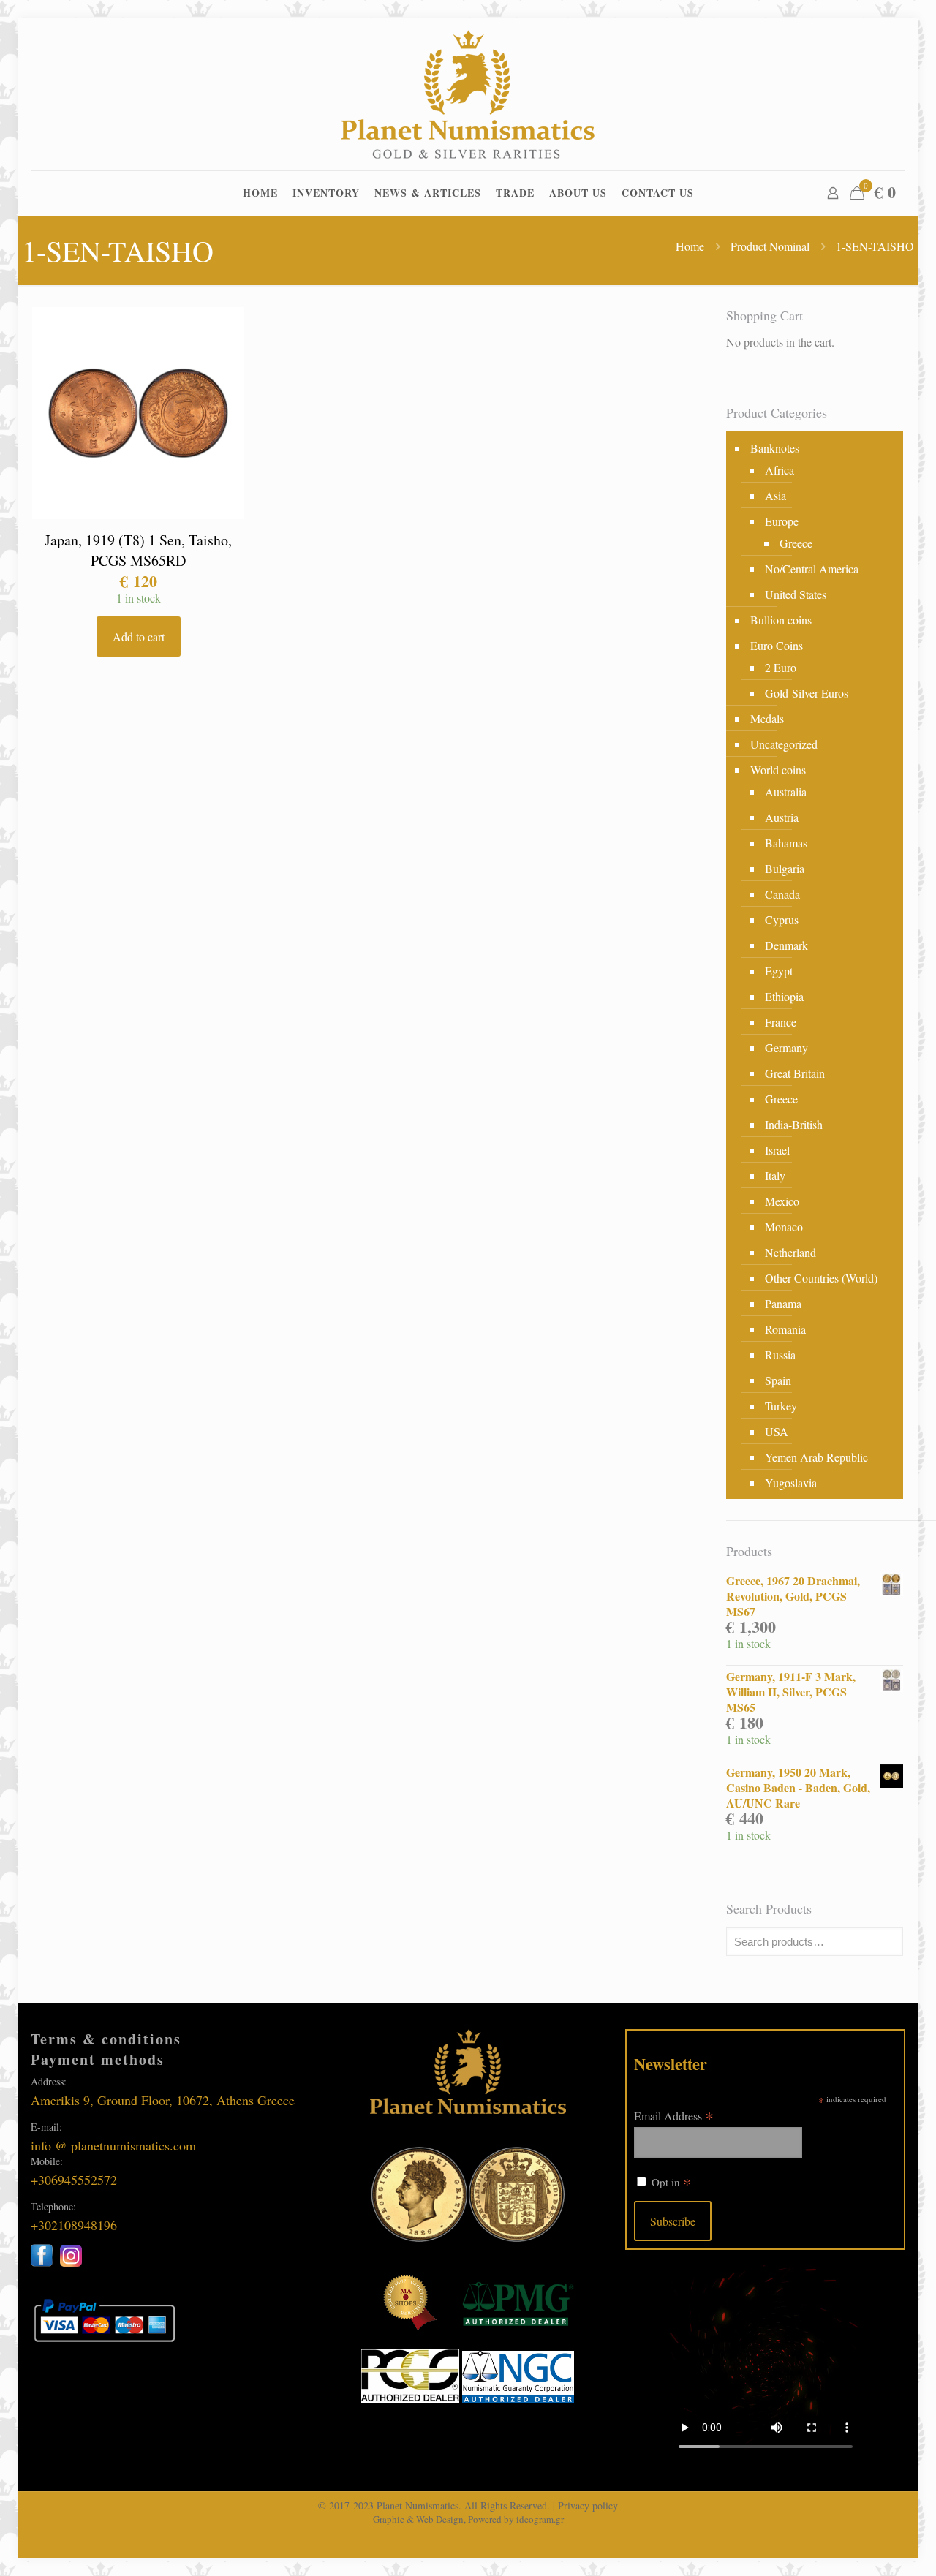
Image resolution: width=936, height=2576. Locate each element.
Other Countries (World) (821, 1278)
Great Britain (795, 1073)
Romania (785, 1329)
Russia (780, 1355)
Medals (767, 718)
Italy (775, 1175)
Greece (796, 543)
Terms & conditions (106, 2039)
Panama (783, 1303)
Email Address (674, 2115)
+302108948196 (74, 2225)
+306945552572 (74, 2180)
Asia (775, 495)
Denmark (786, 945)
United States (796, 594)
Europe (782, 521)
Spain (778, 1380)
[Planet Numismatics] (468, 94)
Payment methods (98, 2059)
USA (777, 1431)
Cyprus (782, 919)
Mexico (782, 1201)
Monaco (784, 1227)
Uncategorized (784, 744)
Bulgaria (785, 868)
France (781, 1022)
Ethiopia (784, 996)
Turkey (781, 1406)
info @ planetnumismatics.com (113, 2145)
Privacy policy (588, 2505)
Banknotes (775, 448)
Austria (782, 817)
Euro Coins (777, 645)
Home (690, 246)
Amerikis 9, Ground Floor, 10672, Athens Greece (163, 2100)
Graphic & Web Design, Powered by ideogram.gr (468, 2519)
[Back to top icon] (866, 2546)
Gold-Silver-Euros (807, 693)
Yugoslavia (791, 1482)
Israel (777, 1150)
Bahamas (786, 843)
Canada (782, 894)
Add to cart (139, 637)
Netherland (790, 1252)
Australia (786, 792)
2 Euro (781, 667)
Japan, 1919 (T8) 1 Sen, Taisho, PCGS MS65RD (138, 550)
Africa (780, 470)
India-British (794, 1124)
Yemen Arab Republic (816, 1457)
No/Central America (812, 569)
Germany (786, 1047)
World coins (778, 770)
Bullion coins (781, 620)
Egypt (779, 971)
